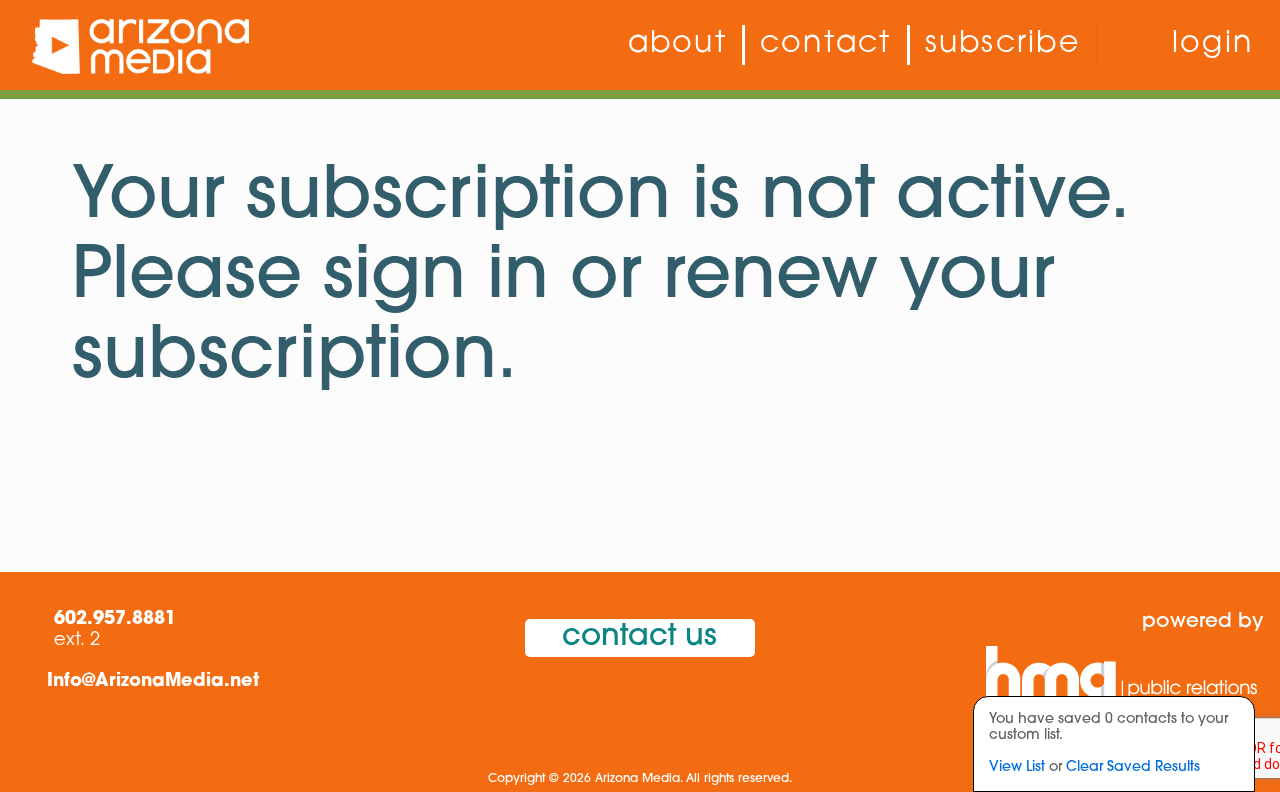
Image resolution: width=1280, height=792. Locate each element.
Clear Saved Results (1133, 767)
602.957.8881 (115, 620)
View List (1017, 767)
